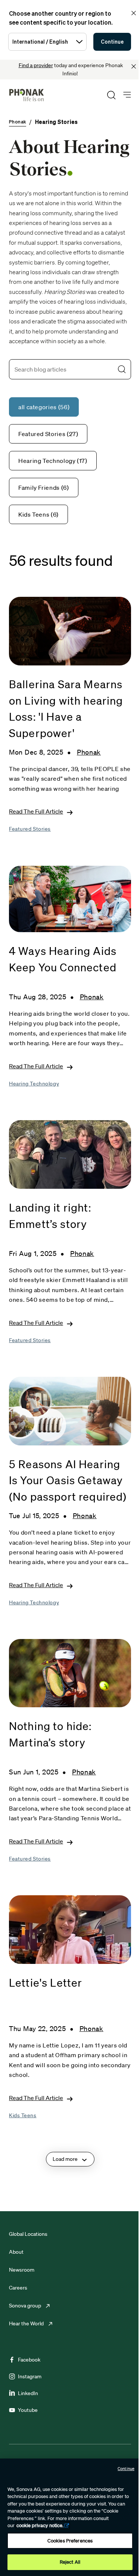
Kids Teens (23, 2115)
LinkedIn (28, 2393)
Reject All (70, 2562)
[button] (122, 369)
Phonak (89, 752)
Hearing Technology (34, 1084)
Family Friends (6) (44, 488)
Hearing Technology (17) (53, 461)
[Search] (111, 95)
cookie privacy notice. (40, 2525)
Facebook (29, 2360)
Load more (65, 2159)
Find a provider (36, 65)
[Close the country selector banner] (134, 13)
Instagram (30, 2376)
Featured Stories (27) (48, 434)
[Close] (134, 66)
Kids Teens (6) (38, 514)
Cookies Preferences (70, 2541)
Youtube (28, 2410)
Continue (112, 42)
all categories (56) (44, 407)
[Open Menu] (127, 95)
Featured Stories (30, 829)
